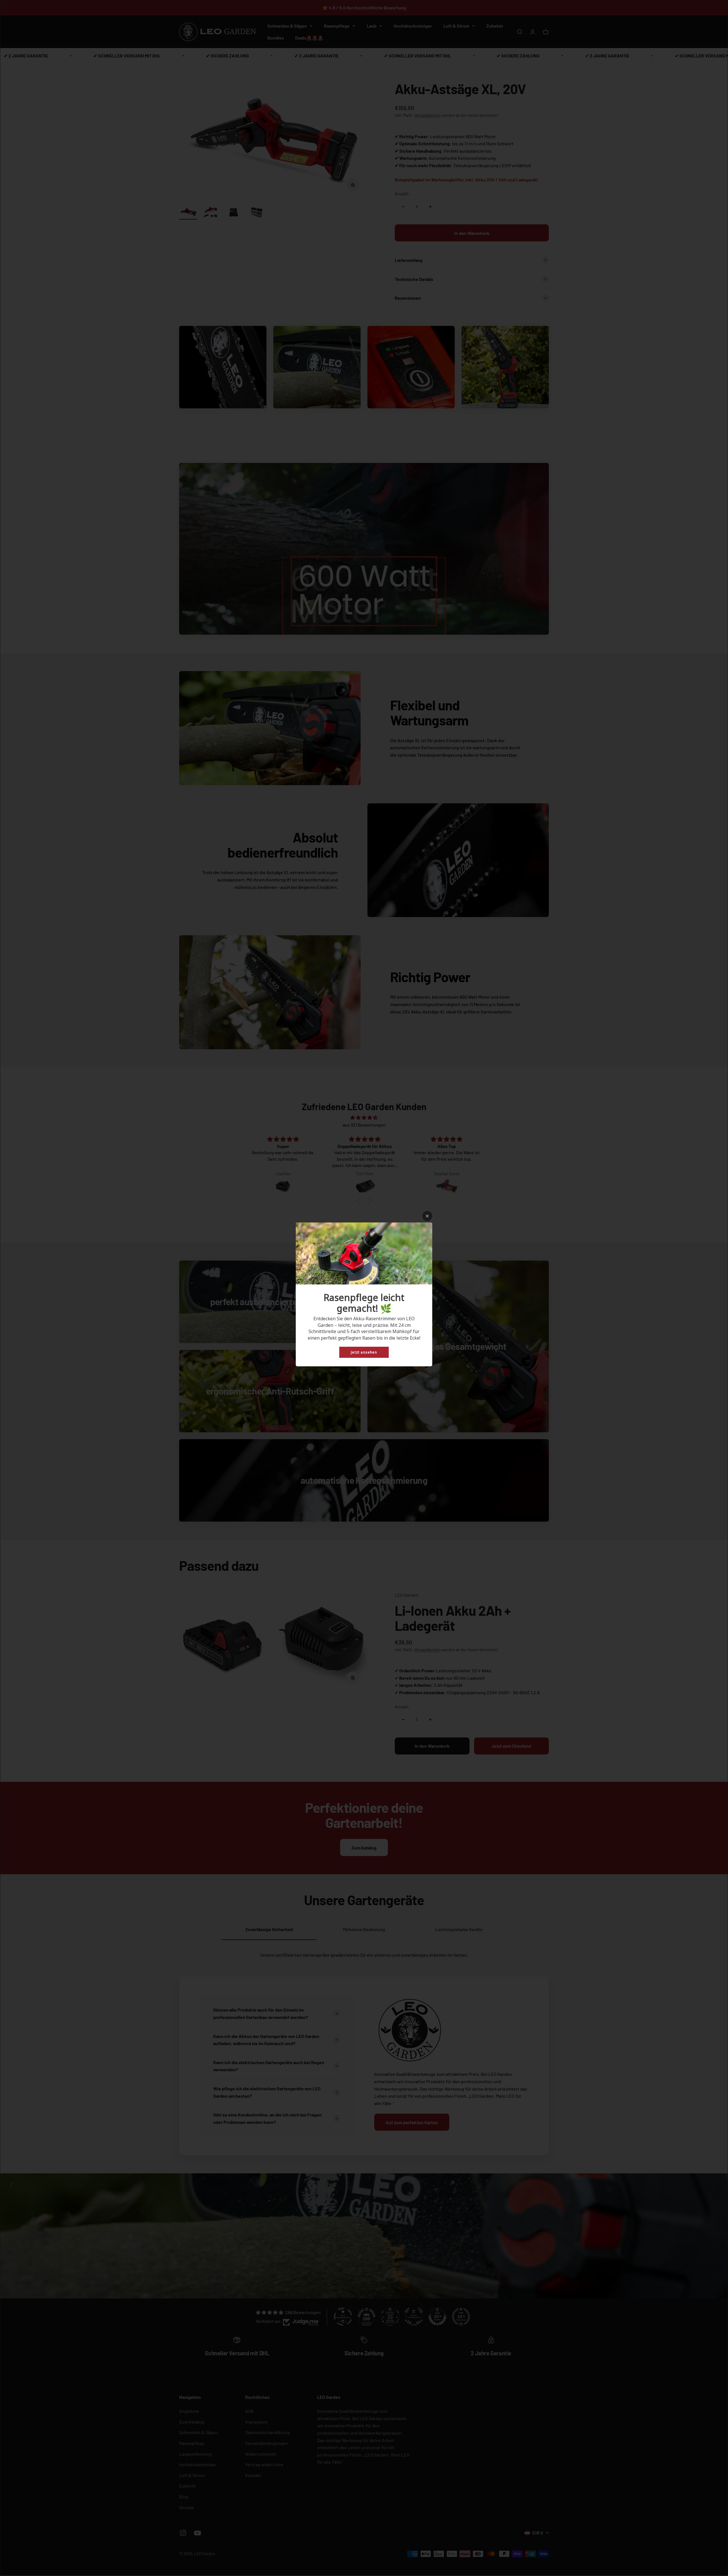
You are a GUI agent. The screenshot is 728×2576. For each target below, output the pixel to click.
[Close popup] (427, 1216)
